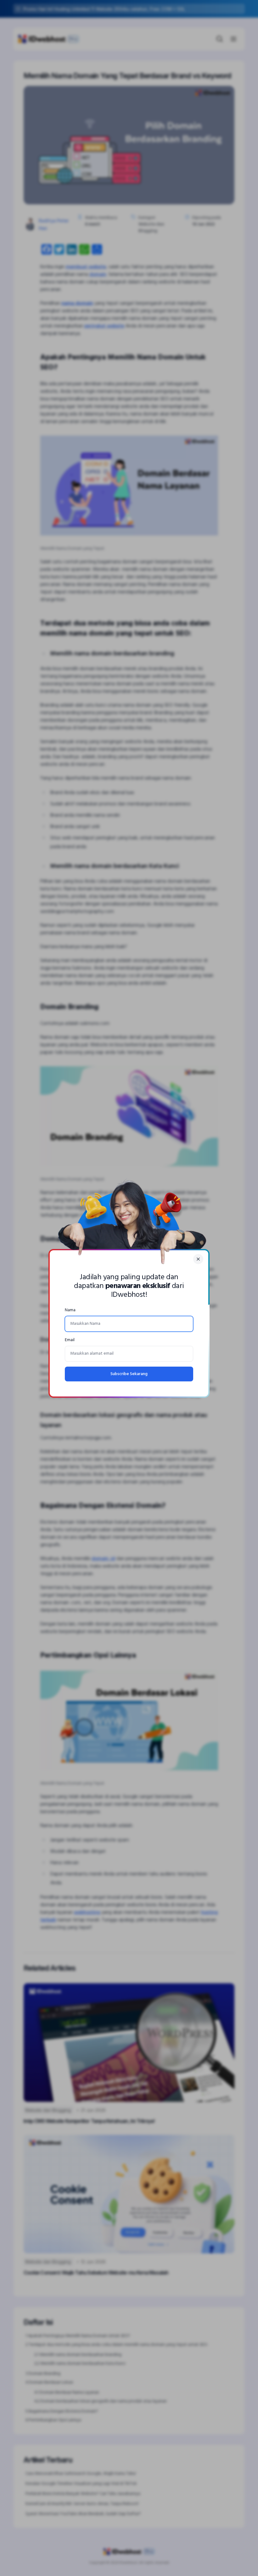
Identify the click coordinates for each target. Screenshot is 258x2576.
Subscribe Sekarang (129, 1374)
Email (70, 1340)
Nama (70, 1310)
